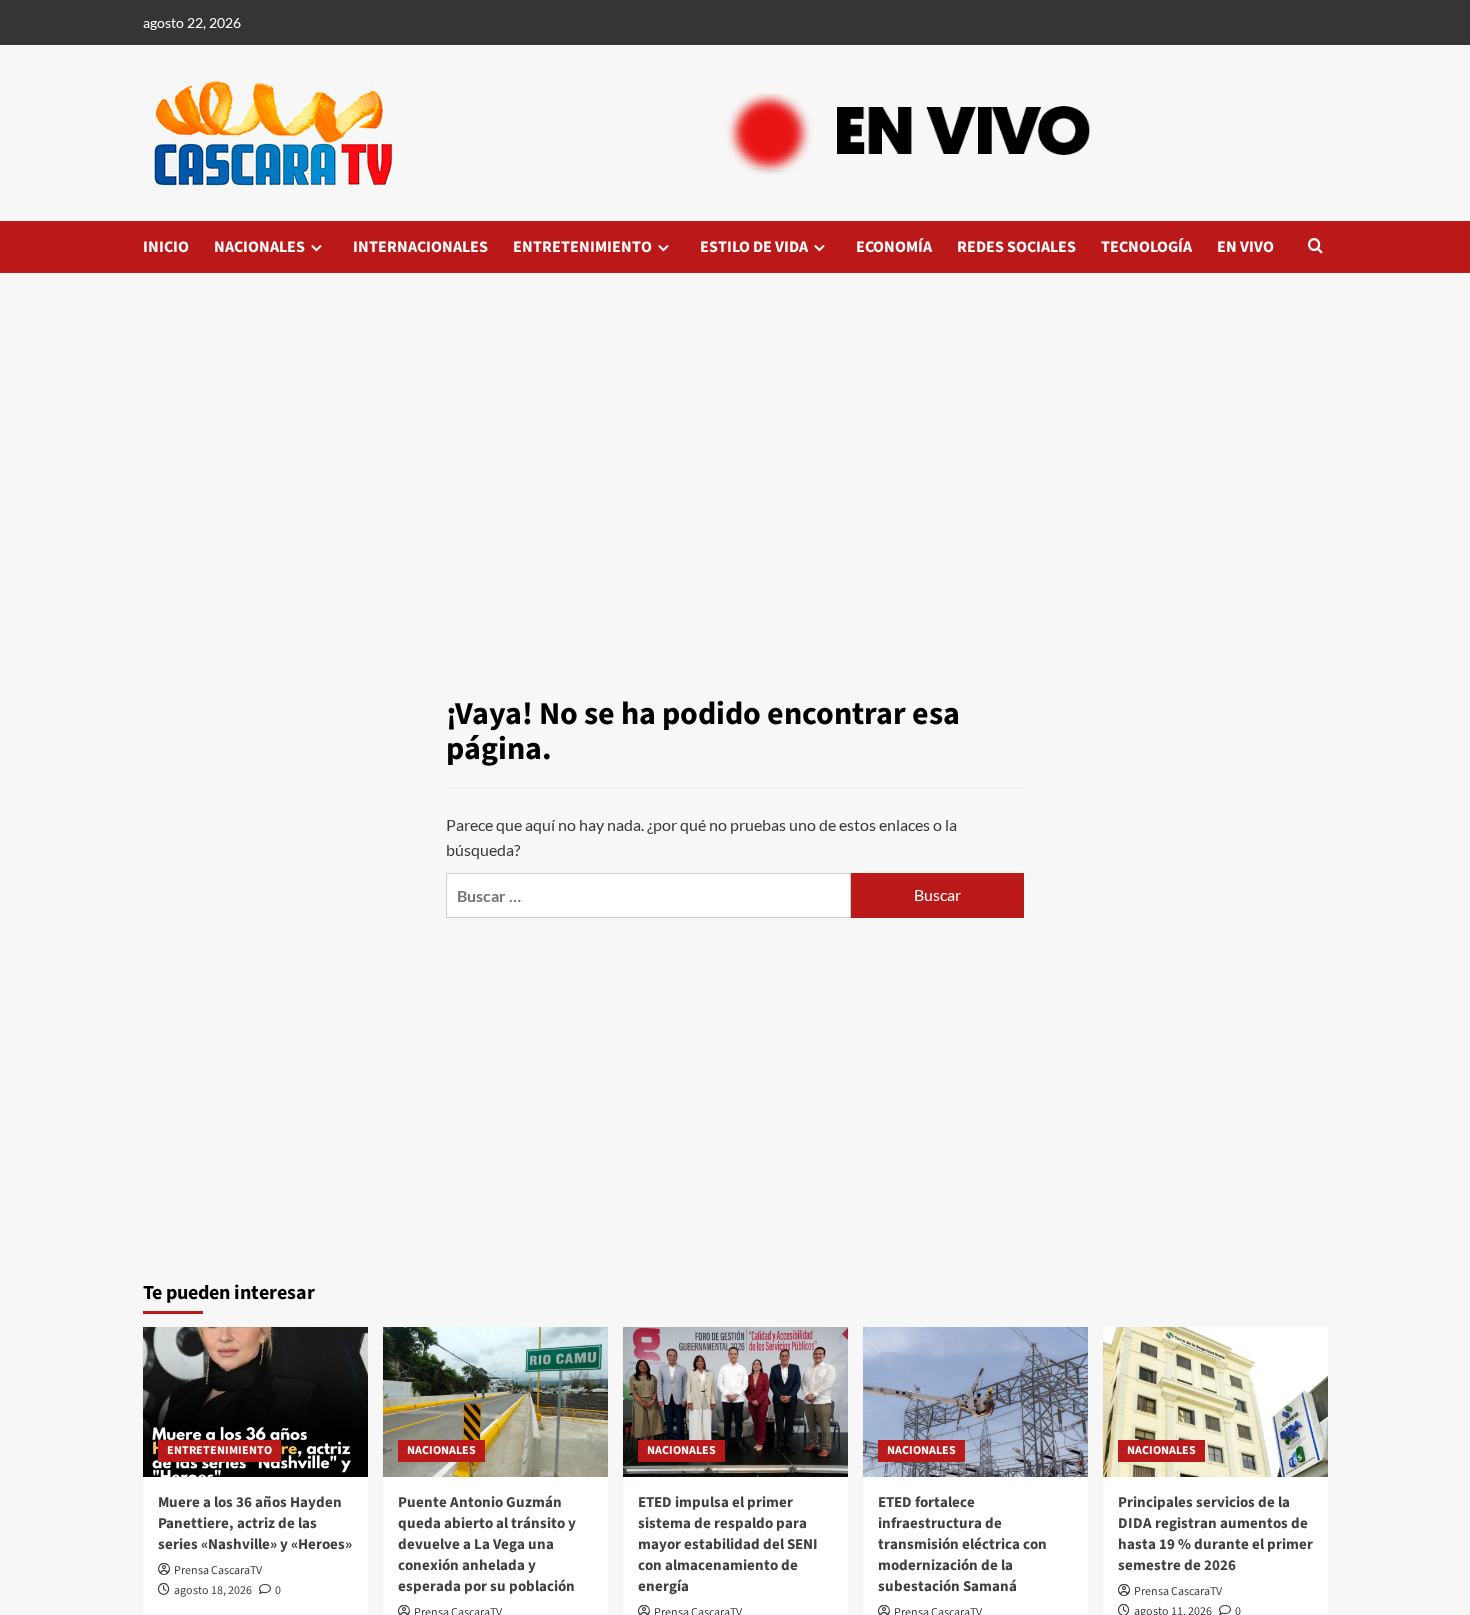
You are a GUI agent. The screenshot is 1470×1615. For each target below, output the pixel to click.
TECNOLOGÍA (1146, 247)
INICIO (166, 247)
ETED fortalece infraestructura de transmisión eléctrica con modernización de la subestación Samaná (962, 1544)
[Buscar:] (648, 895)
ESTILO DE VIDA (754, 247)
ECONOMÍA (894, 247)
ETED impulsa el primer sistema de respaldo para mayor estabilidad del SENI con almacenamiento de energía (728, 1544)
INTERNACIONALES (420, 247)
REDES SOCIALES (1016, 247)
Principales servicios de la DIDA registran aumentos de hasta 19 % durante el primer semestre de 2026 (1215, 1534)
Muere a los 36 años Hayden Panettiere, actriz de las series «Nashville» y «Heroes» (255, 1523)
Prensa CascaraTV (218, 1570)
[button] (1315, 247)
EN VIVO (1245, 247)
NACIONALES (259, 247)
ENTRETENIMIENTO (582, 247)
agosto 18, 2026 (213, 1590)
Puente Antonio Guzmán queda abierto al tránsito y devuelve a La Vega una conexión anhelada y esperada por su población (487, 1544)
